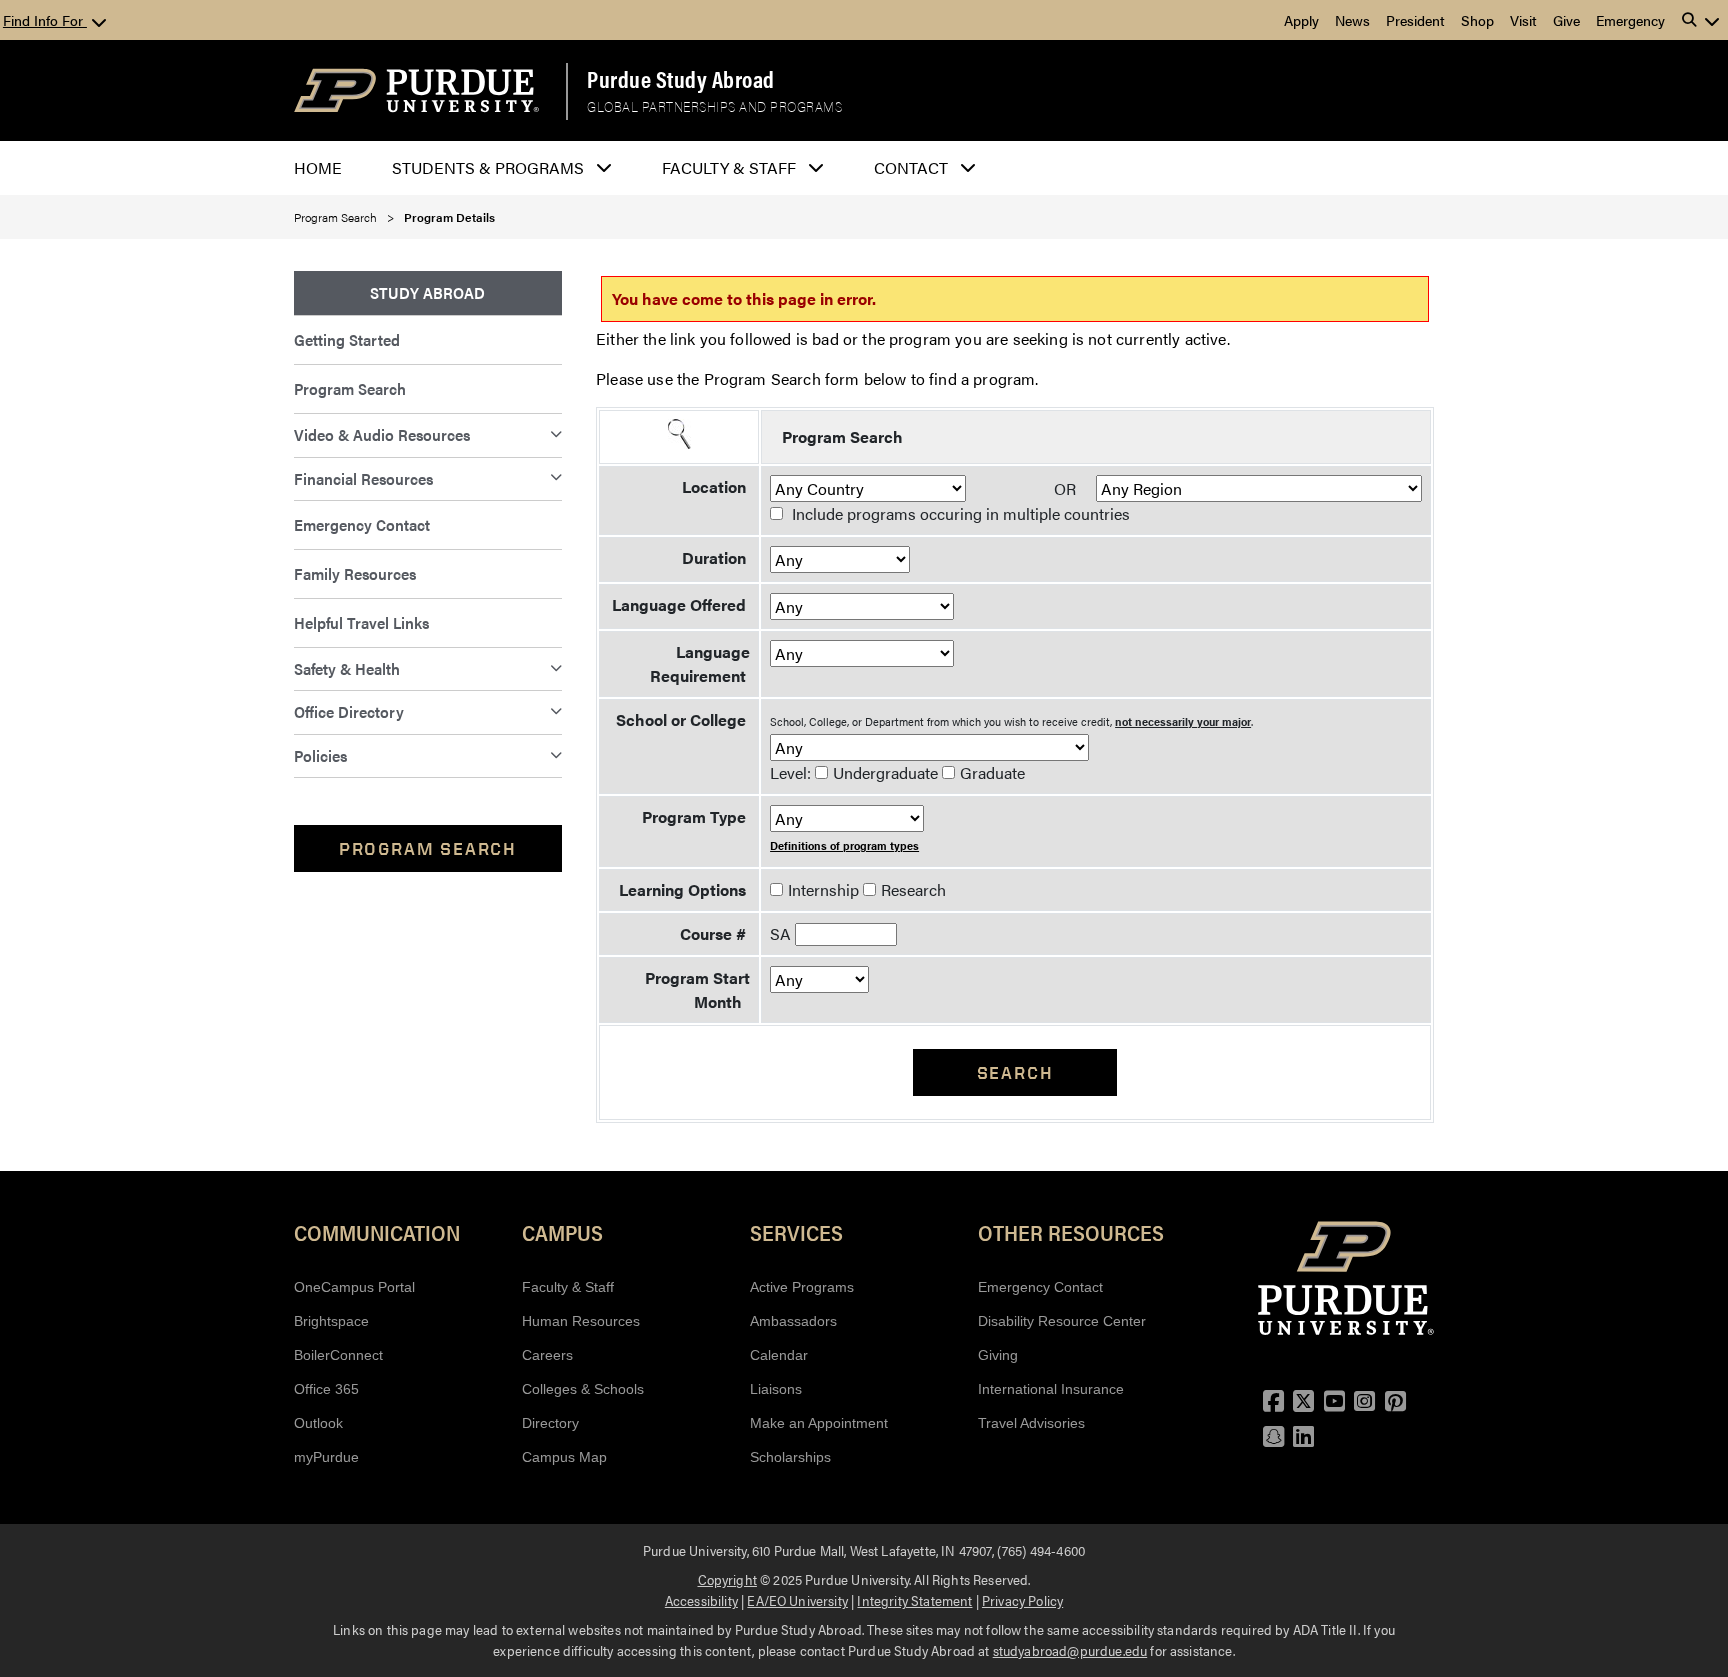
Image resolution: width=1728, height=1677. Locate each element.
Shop (1477, 20)
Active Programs (802, 1287)
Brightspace (331, 1321)
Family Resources (355, 573)
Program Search (335, 217)
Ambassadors (793, 1321)
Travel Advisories (1031, 1423)
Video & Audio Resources (382, 434)
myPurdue (326, 1457)
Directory (550, 1423)
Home (318, 167)
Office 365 (326, 1389)
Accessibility (701, 1600)
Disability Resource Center (1062, 1321)
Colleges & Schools (583, 1389)
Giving (998, 1355)
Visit (1523, 20)
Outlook (318, 1423)
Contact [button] (911, 167)
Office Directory (349, 711)
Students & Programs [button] (488, 167)
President (1415, 20)
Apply (1301, 20)
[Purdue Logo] (416, 90)
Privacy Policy (1022, 1600)
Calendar (779, 1355)
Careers (547, 1355)
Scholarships (790, 1457)
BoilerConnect (338, 1355)
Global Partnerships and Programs (714, 107)
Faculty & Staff (568, 1287)
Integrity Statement (914, 1600)
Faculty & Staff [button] (729, 167)
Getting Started (347, 339)
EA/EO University (797, 1600)
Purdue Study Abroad (681, 79)
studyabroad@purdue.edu (1070, 1650)
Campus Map (564, 1457)
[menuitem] (428, 293)
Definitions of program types (844, 845)
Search (1015, 1072)
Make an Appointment (819, 1423)
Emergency (1630, 20)
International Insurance (1051, 1389)
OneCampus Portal (354, 1287)
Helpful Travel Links (361, 622)
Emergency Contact (362, 524)
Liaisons (776, 1389)
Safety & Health (347, 668)
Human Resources (581, 1321)
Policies (320, 755)
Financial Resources (363, 478)
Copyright (727, 1579)
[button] (1701, 20)
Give (1566, 20)
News (1352, 20)
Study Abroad (427, 292)
